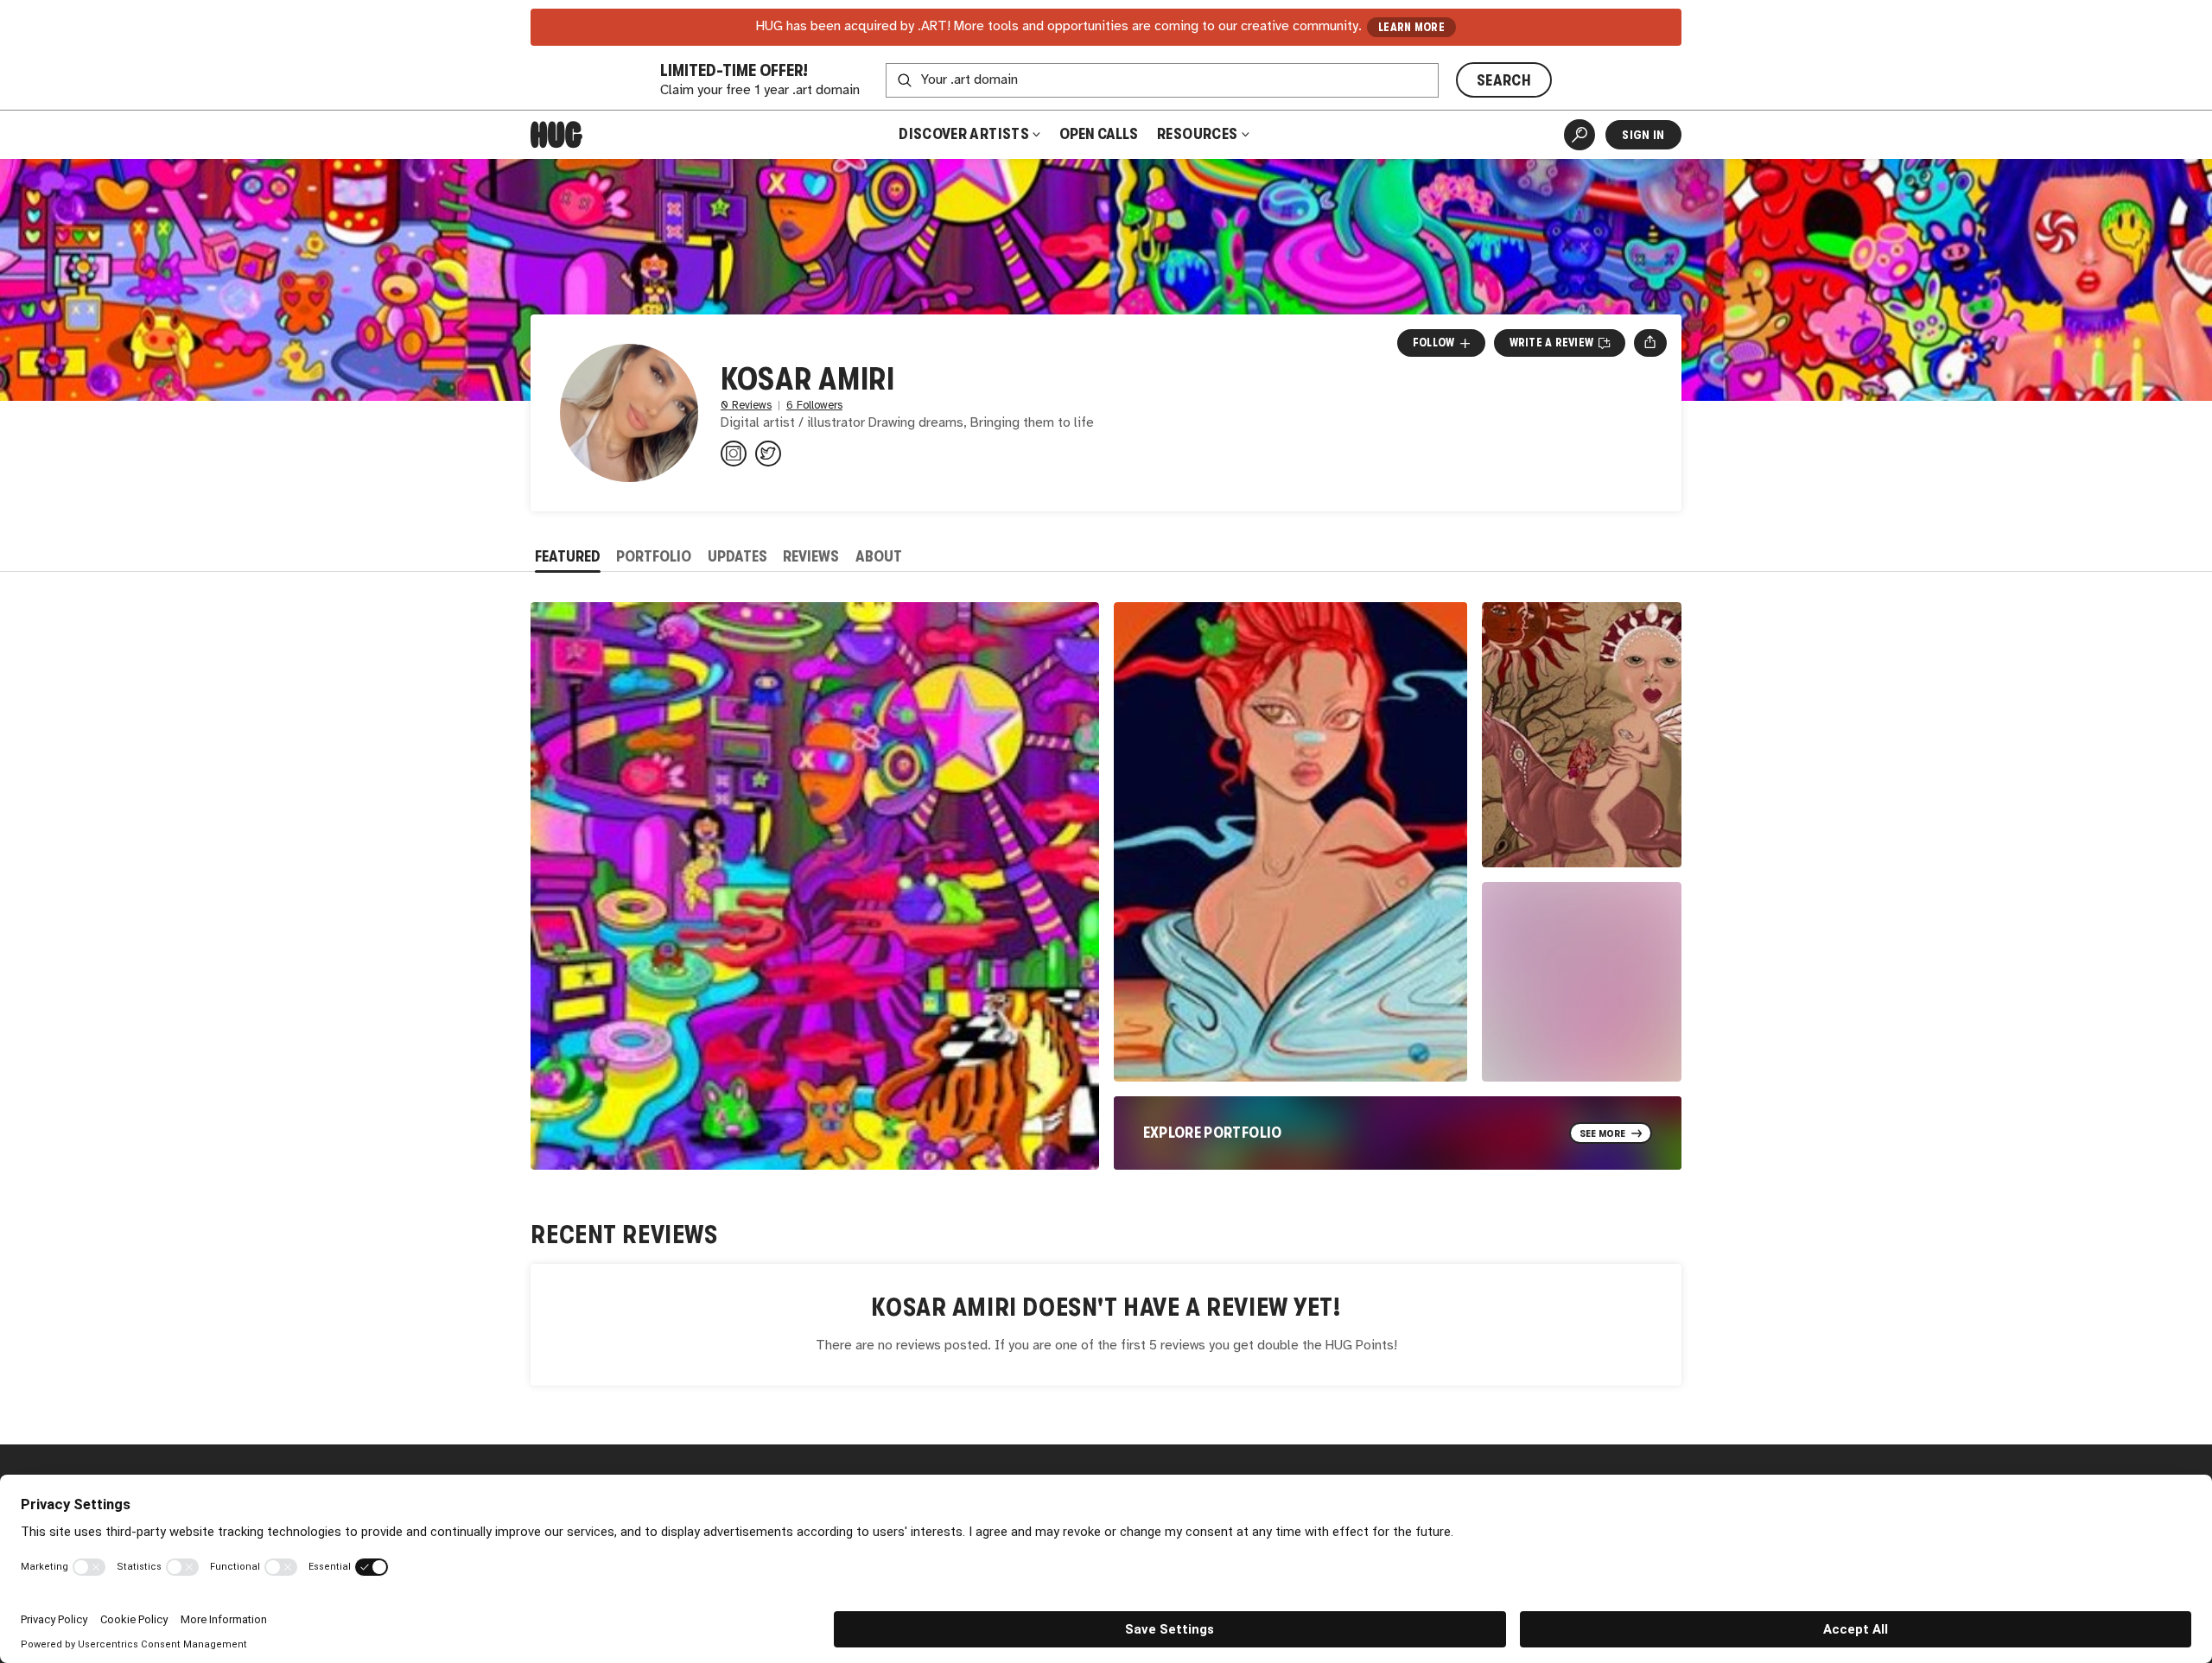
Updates (737, 556)
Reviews (811, 556)
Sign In (1643, 135)
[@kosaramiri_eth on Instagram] (734, 454)
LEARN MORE (1411, 27)
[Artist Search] (1580, 135)
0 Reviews (746, 406)
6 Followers (814, 406)
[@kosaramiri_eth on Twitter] (768, 454)
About (879, 556)
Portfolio (654, 556)
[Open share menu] (1650, 343)
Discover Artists (964, 134)
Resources (1199, 134)
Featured (568, 556)
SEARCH (1504, 80)
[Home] (556, 135)
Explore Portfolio (1213, 1133)
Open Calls (1099, 134)
